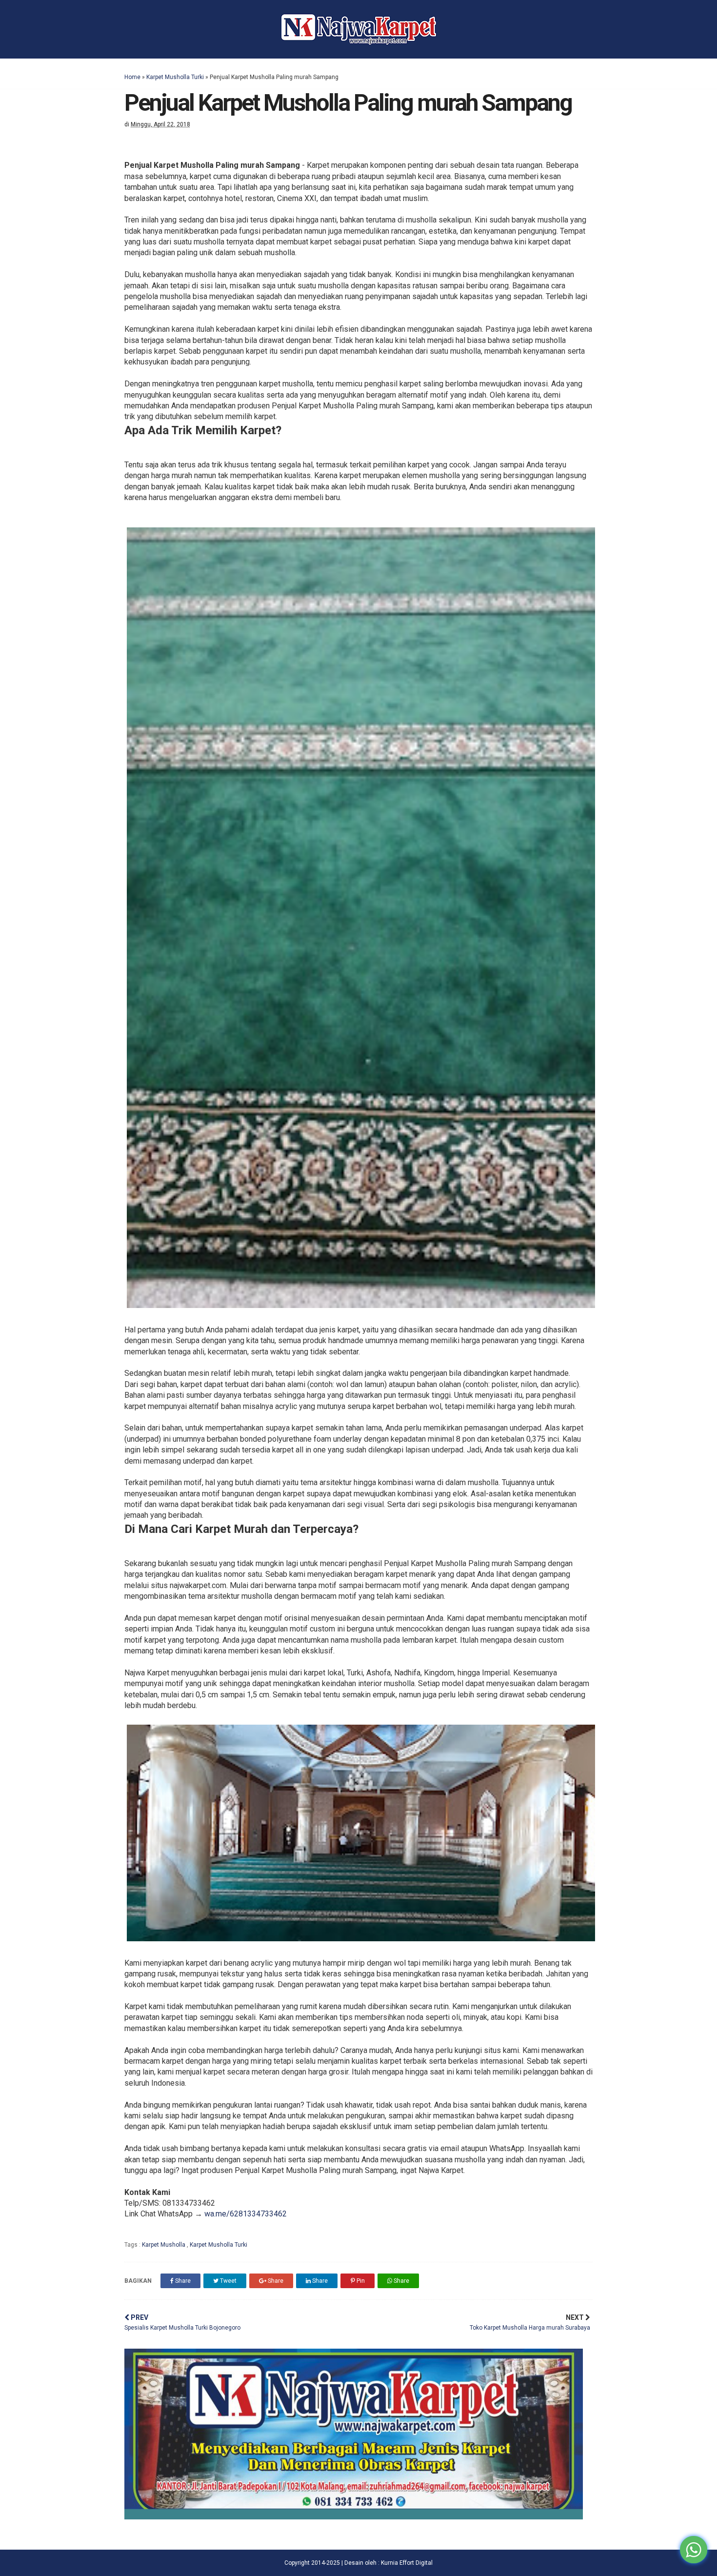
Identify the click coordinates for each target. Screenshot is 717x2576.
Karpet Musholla (164, 2245)
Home (132, 77)
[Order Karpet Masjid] (354, 2517)
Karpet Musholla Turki (175, 77)
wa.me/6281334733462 (246, 2214)
